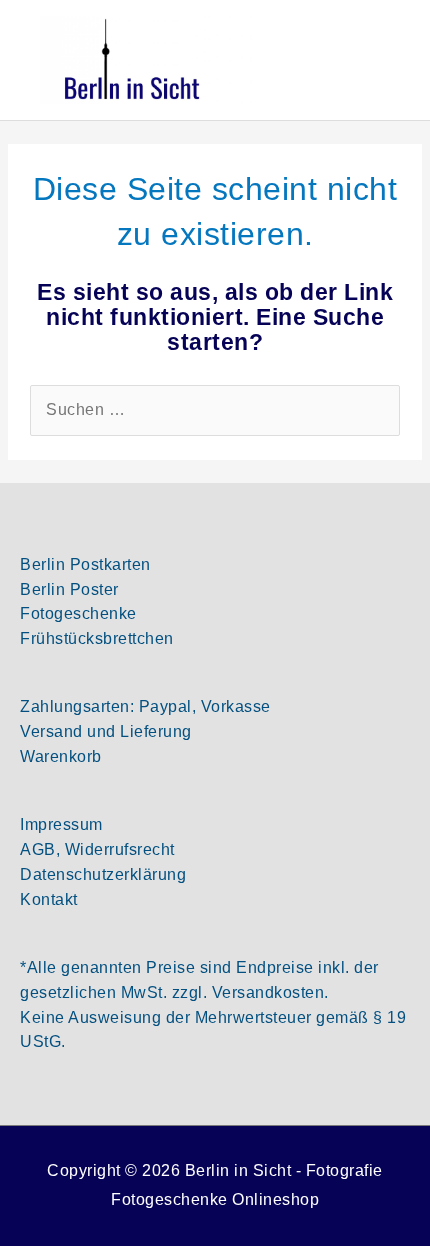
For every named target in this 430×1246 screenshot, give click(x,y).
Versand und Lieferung (106, 731)
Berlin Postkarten (85, 564)
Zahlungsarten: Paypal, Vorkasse (145, 706)
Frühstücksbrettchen (97, 638)
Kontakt (49, 899)
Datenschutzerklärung (103, 874)
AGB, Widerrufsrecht (97, 849)
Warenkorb (61, 756)
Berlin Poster (69, 589)
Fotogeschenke (78, 613)
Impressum (61, 824)
